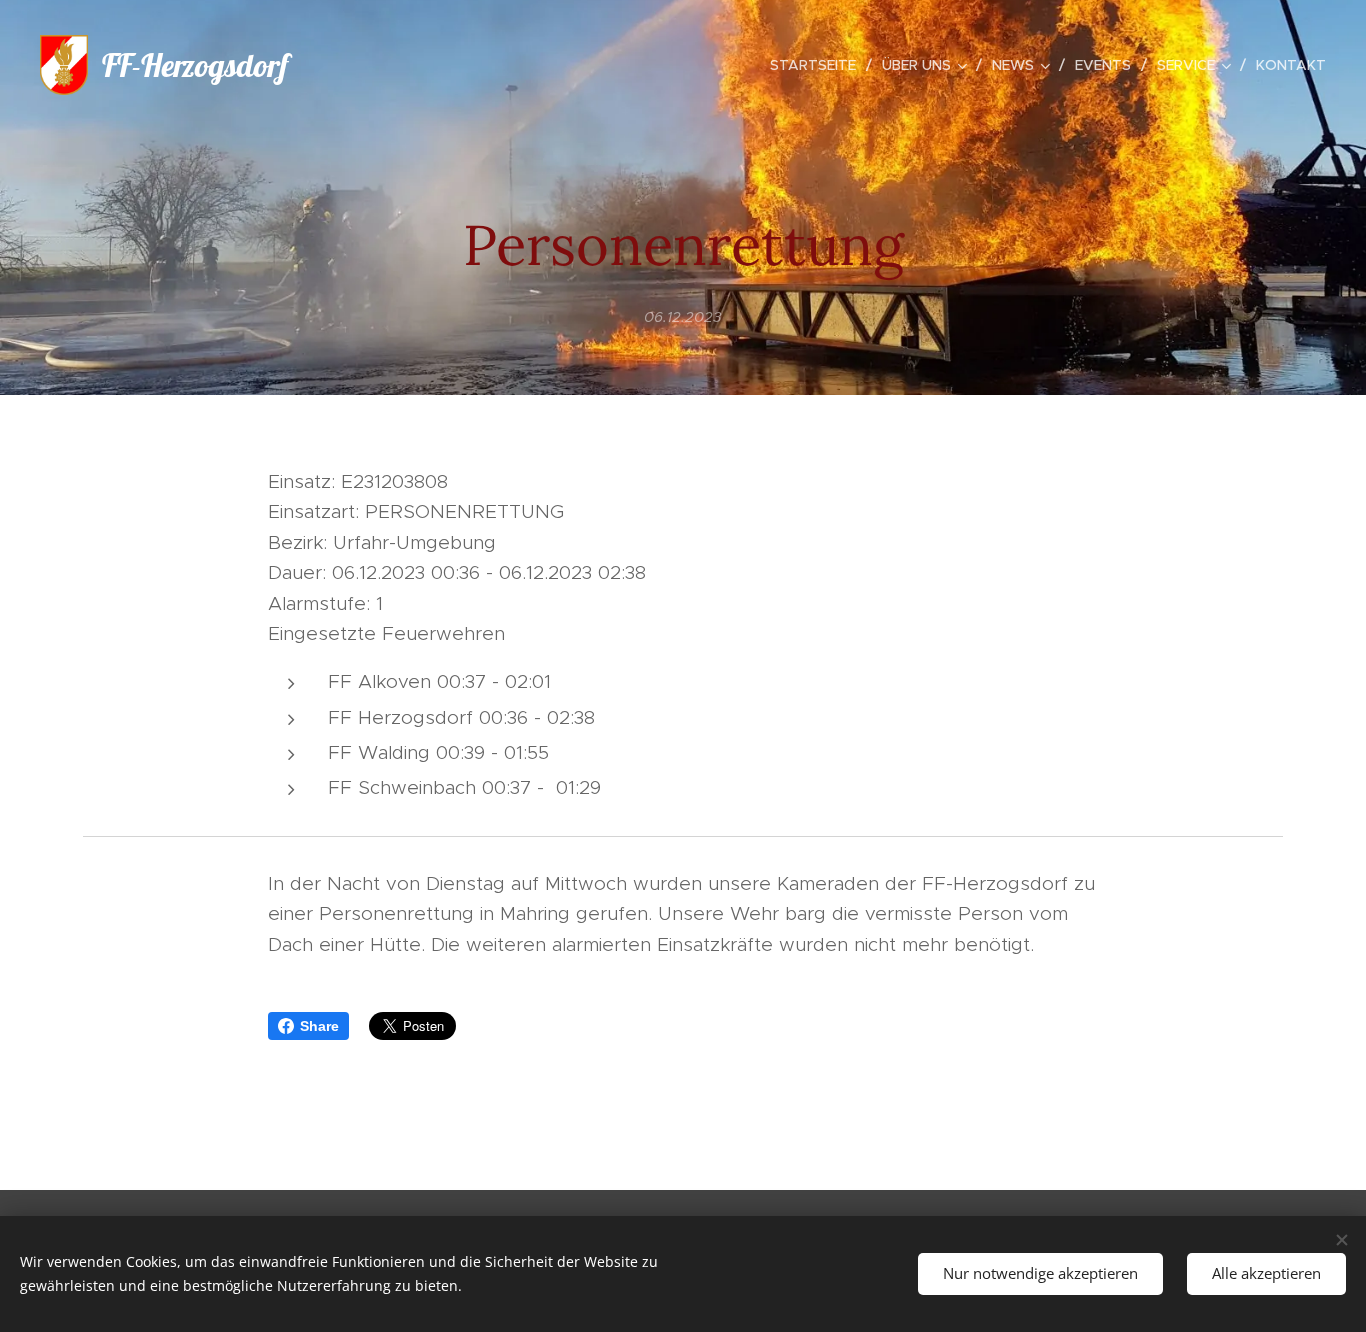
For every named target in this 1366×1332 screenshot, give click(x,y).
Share (319, 1026)
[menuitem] (818, 65)
